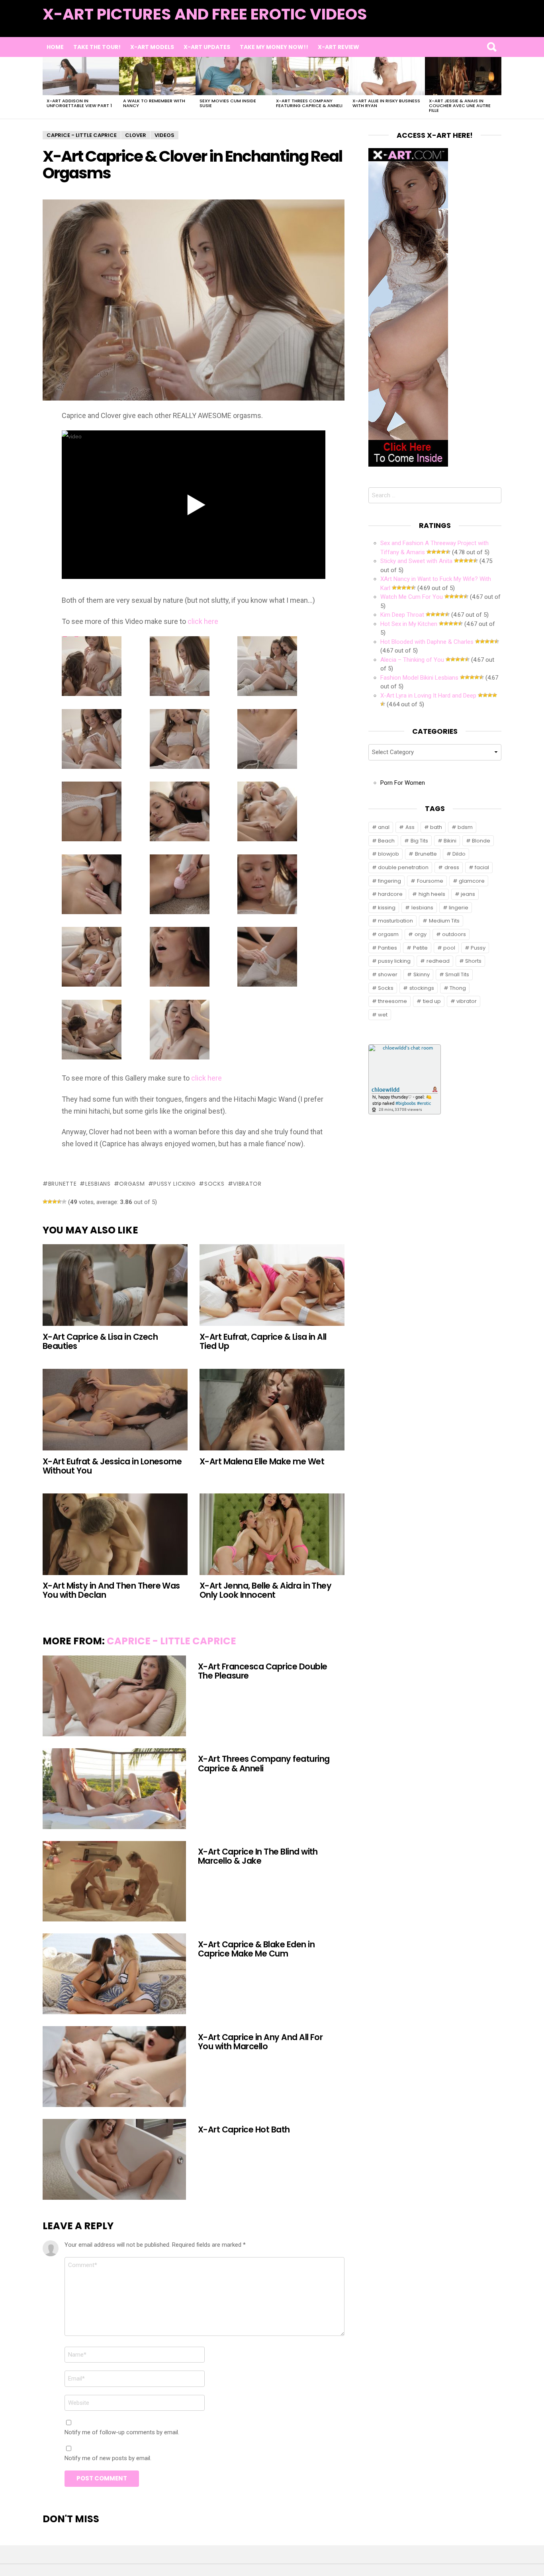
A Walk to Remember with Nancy (154, 103)
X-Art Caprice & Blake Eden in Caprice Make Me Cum (256, 1949)
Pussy (478, 948)
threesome (392, 1001)
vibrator (247, 1184)
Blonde (481, 841)
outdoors (454, 934)
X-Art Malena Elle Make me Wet (262, 1461)
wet (383, 1015)
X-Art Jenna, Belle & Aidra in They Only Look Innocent (265, 1590)
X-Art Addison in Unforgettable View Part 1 (79, 103)
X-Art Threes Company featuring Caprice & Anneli (309, 103)
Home (55, 47)
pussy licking (174, 1184)
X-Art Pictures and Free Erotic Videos (205, 14)
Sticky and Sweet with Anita (416, 561)
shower (388, 974)
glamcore (472, 881)
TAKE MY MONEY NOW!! (274, 47)
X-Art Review (339, 47)
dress (452, 867)
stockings (422, 988)
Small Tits (457, 974)
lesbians (98, 1184)
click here (203, 621)
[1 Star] (45, 1202)
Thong (458, 988)
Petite (420, 948)
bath (436, 827)
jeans (468, 894)
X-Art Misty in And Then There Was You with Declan (111, 1590)
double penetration (403, 867)
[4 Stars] (59, 1202)
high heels (432, 894)
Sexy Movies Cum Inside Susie (228, 103)
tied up (432, 1001)
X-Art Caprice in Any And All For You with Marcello (260, 2042)
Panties (387, 948)
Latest (485, 24)
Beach (386, 841)
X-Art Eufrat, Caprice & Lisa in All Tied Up (263, 1341)
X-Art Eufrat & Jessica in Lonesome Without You (112, 1466)
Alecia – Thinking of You (412, 660)
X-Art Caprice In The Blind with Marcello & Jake (258, 1856)
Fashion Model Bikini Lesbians (419, 678)
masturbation (395, 921)
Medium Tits (444, 921)
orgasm (132, 1184)
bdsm (465, 827)
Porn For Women (403, 783)
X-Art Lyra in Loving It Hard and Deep (428, 696)
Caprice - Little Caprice (171, 1641)
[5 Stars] (64, 1202)
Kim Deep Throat (402, 615)
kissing (387, 908)
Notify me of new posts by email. (108, 2458)
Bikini (450, 841)
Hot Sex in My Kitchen (409, 624)
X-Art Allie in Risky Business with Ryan (386, 103)
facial (482, 867)
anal (384, 827)
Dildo (459, 854)
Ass (410, 827)
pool (449, 948)
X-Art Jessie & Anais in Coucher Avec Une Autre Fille (460, 106)
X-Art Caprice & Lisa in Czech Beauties (100, 1341)
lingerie (459, 908)
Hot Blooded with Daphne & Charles (427, 642)
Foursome (430, 881)
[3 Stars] (55, 1202)
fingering (389, 881)
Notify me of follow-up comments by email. (122, 2432)
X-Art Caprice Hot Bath (244, 2129)
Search (491, 47)
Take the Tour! (97, 47)
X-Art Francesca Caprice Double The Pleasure (262, 1671)
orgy (421, 934)
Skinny (422, 974)
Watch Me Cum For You (412, 597)
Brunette (62, 1184)
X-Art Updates (207, 47)
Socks (214, 1184)
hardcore (390, 894)
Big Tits (419, 841)
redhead (438, 961)
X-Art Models (152, 47)
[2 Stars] (50, 1202)
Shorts (473, 961)
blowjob (388, 854)
